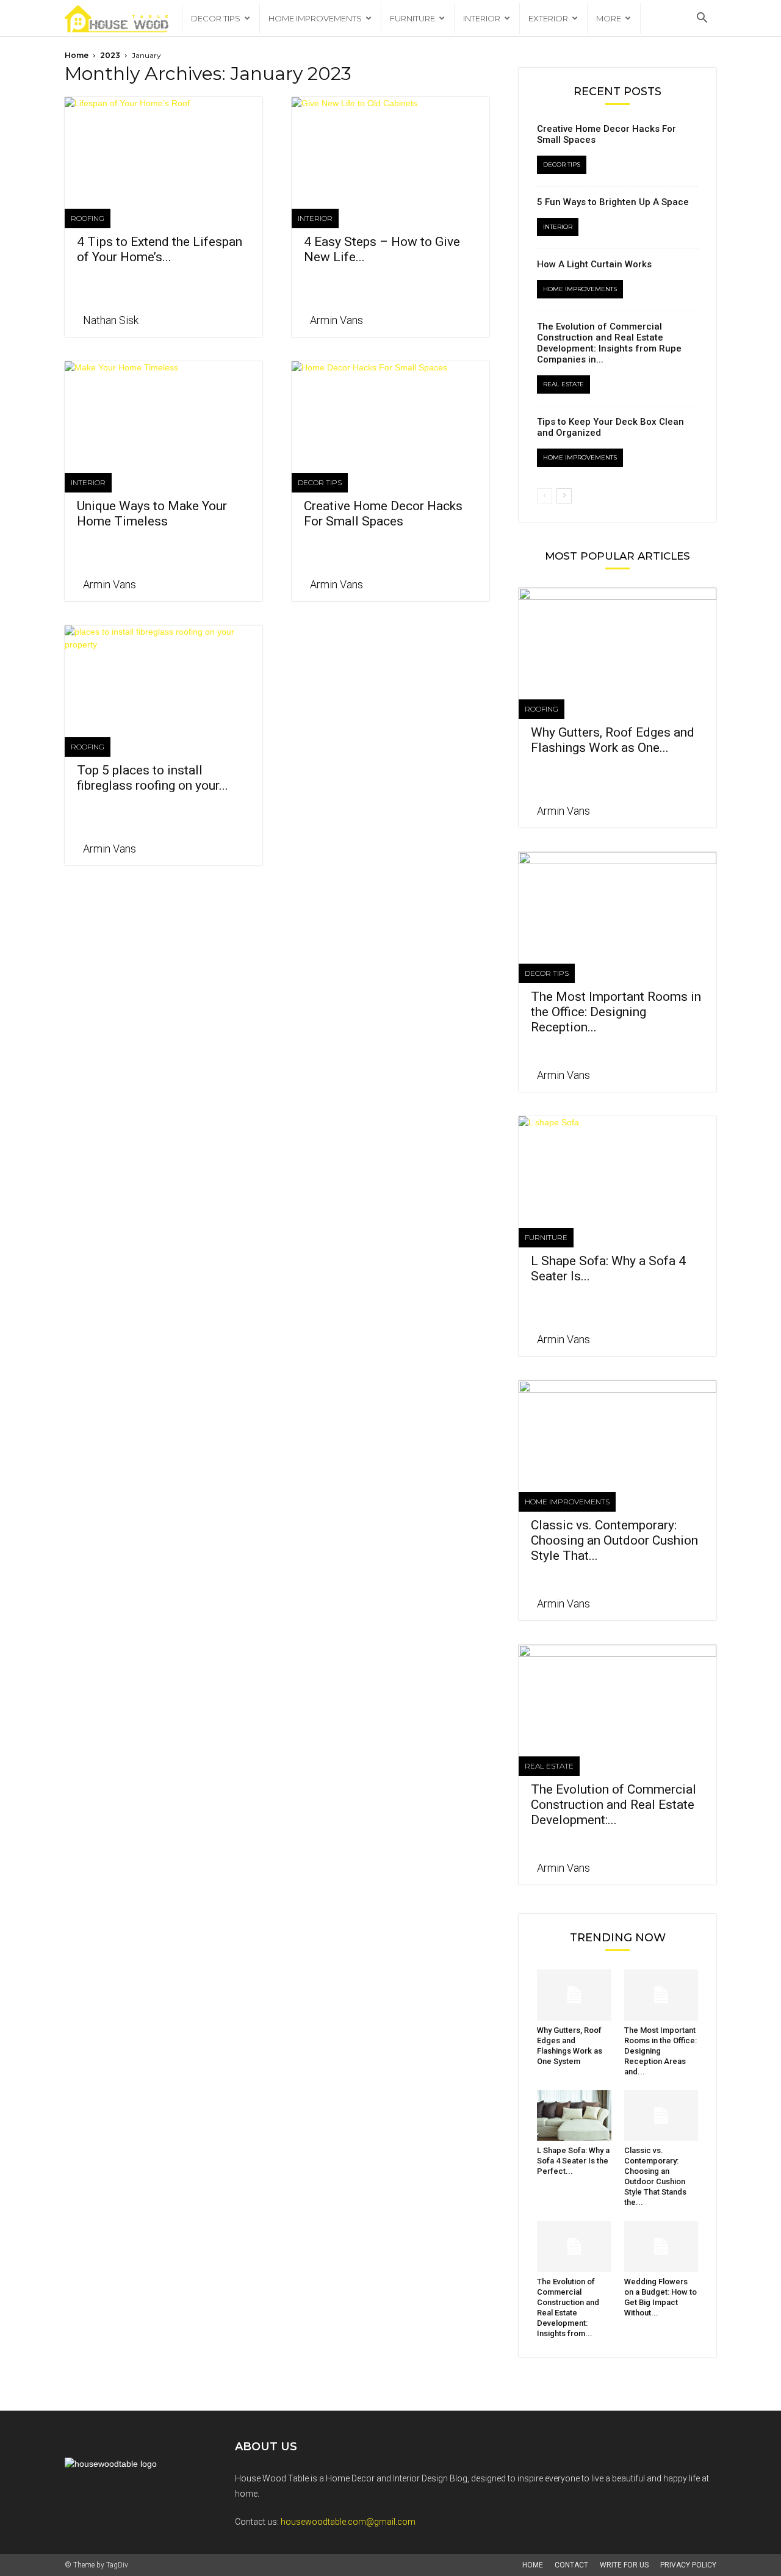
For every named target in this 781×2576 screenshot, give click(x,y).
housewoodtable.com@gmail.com (348, 2522)
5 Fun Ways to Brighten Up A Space (613, 202)
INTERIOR (482, 18)
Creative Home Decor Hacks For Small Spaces (383, 514)
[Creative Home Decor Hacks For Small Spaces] (390, 410)
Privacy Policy (688, 2565)
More (609, 18)
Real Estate (563, 384)
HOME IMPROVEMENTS (315, 18)
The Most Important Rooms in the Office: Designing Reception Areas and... (660, 2051)
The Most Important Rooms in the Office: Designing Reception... (616, 1012)
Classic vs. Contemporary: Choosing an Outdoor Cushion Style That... (614, 1540)
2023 (110, 55)
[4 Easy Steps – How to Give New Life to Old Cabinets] (390, 146)
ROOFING (88, 218)
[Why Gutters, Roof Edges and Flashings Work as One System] (617, 637)
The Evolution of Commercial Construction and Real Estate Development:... (614, 1805)
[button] (702, 19)
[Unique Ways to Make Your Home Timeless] (164, 410)
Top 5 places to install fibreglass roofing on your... (153, 778)
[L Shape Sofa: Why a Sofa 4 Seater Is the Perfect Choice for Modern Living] (617, 1165)
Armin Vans (337, 320)
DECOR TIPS (216, 18)
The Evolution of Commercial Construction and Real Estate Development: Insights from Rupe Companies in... (609, 343)
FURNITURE (412, 18)
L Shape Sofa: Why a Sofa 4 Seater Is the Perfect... (573, 2161)
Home (77, 55)
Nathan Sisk (111, 320)
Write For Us (624, 2565)
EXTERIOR (548, 18)
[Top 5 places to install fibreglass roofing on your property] (164, 674)
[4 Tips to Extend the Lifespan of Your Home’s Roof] (164, 146)
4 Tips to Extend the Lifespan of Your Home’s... (160, 249)
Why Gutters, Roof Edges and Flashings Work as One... (613, 740)
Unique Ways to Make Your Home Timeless (152, 514)
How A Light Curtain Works (594, 264)
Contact (571, 2565)
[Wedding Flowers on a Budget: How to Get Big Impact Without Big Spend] (661, 2246)
